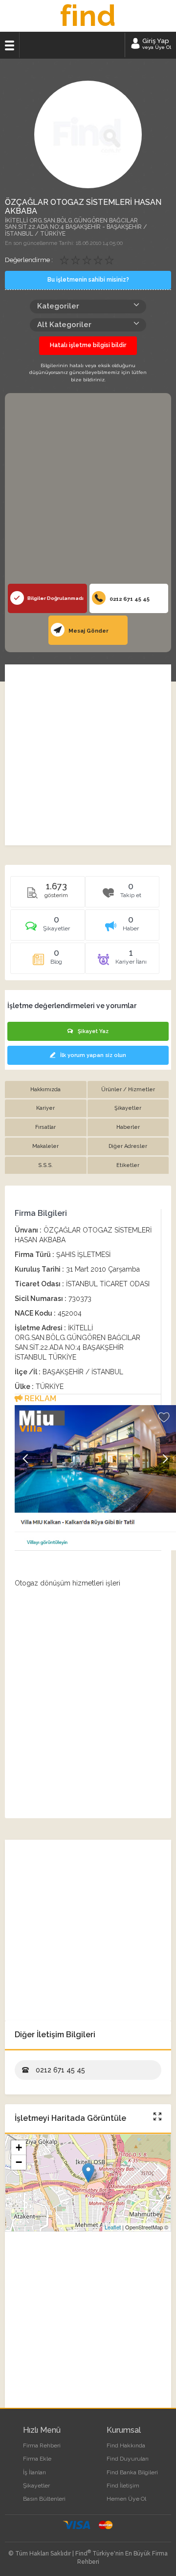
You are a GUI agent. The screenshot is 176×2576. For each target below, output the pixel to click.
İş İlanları (34, 2472)
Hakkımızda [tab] (45, 1090)
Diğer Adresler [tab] (128, 1146)
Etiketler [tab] (128, 1165)
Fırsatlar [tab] (45, 1127)
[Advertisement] (88, 491)
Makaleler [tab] (45, 1146)
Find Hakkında (126, 2445)
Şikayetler (36, 2486)
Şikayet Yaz (93, 1031)
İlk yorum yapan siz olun (93, 1055)
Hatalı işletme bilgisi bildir (88, 345)
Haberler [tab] (128, 1127)
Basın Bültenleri (44, 2499)
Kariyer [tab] (45, 1108)
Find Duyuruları (128, 2459)
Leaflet (113, 2227)
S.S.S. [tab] (45, 1165)
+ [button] (19, 2147)
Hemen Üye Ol (126, 2499)
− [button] (19, 2162)
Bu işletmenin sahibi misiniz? (88, 280)
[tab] (48, 928)
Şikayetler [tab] (128, 1108)
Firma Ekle (37, 2459)
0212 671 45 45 (129, 599)
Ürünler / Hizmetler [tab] (128, 1090)
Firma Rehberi (42, 2445)
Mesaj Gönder (88, 631)
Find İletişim (123, 2486)
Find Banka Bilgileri (132, 2472)
